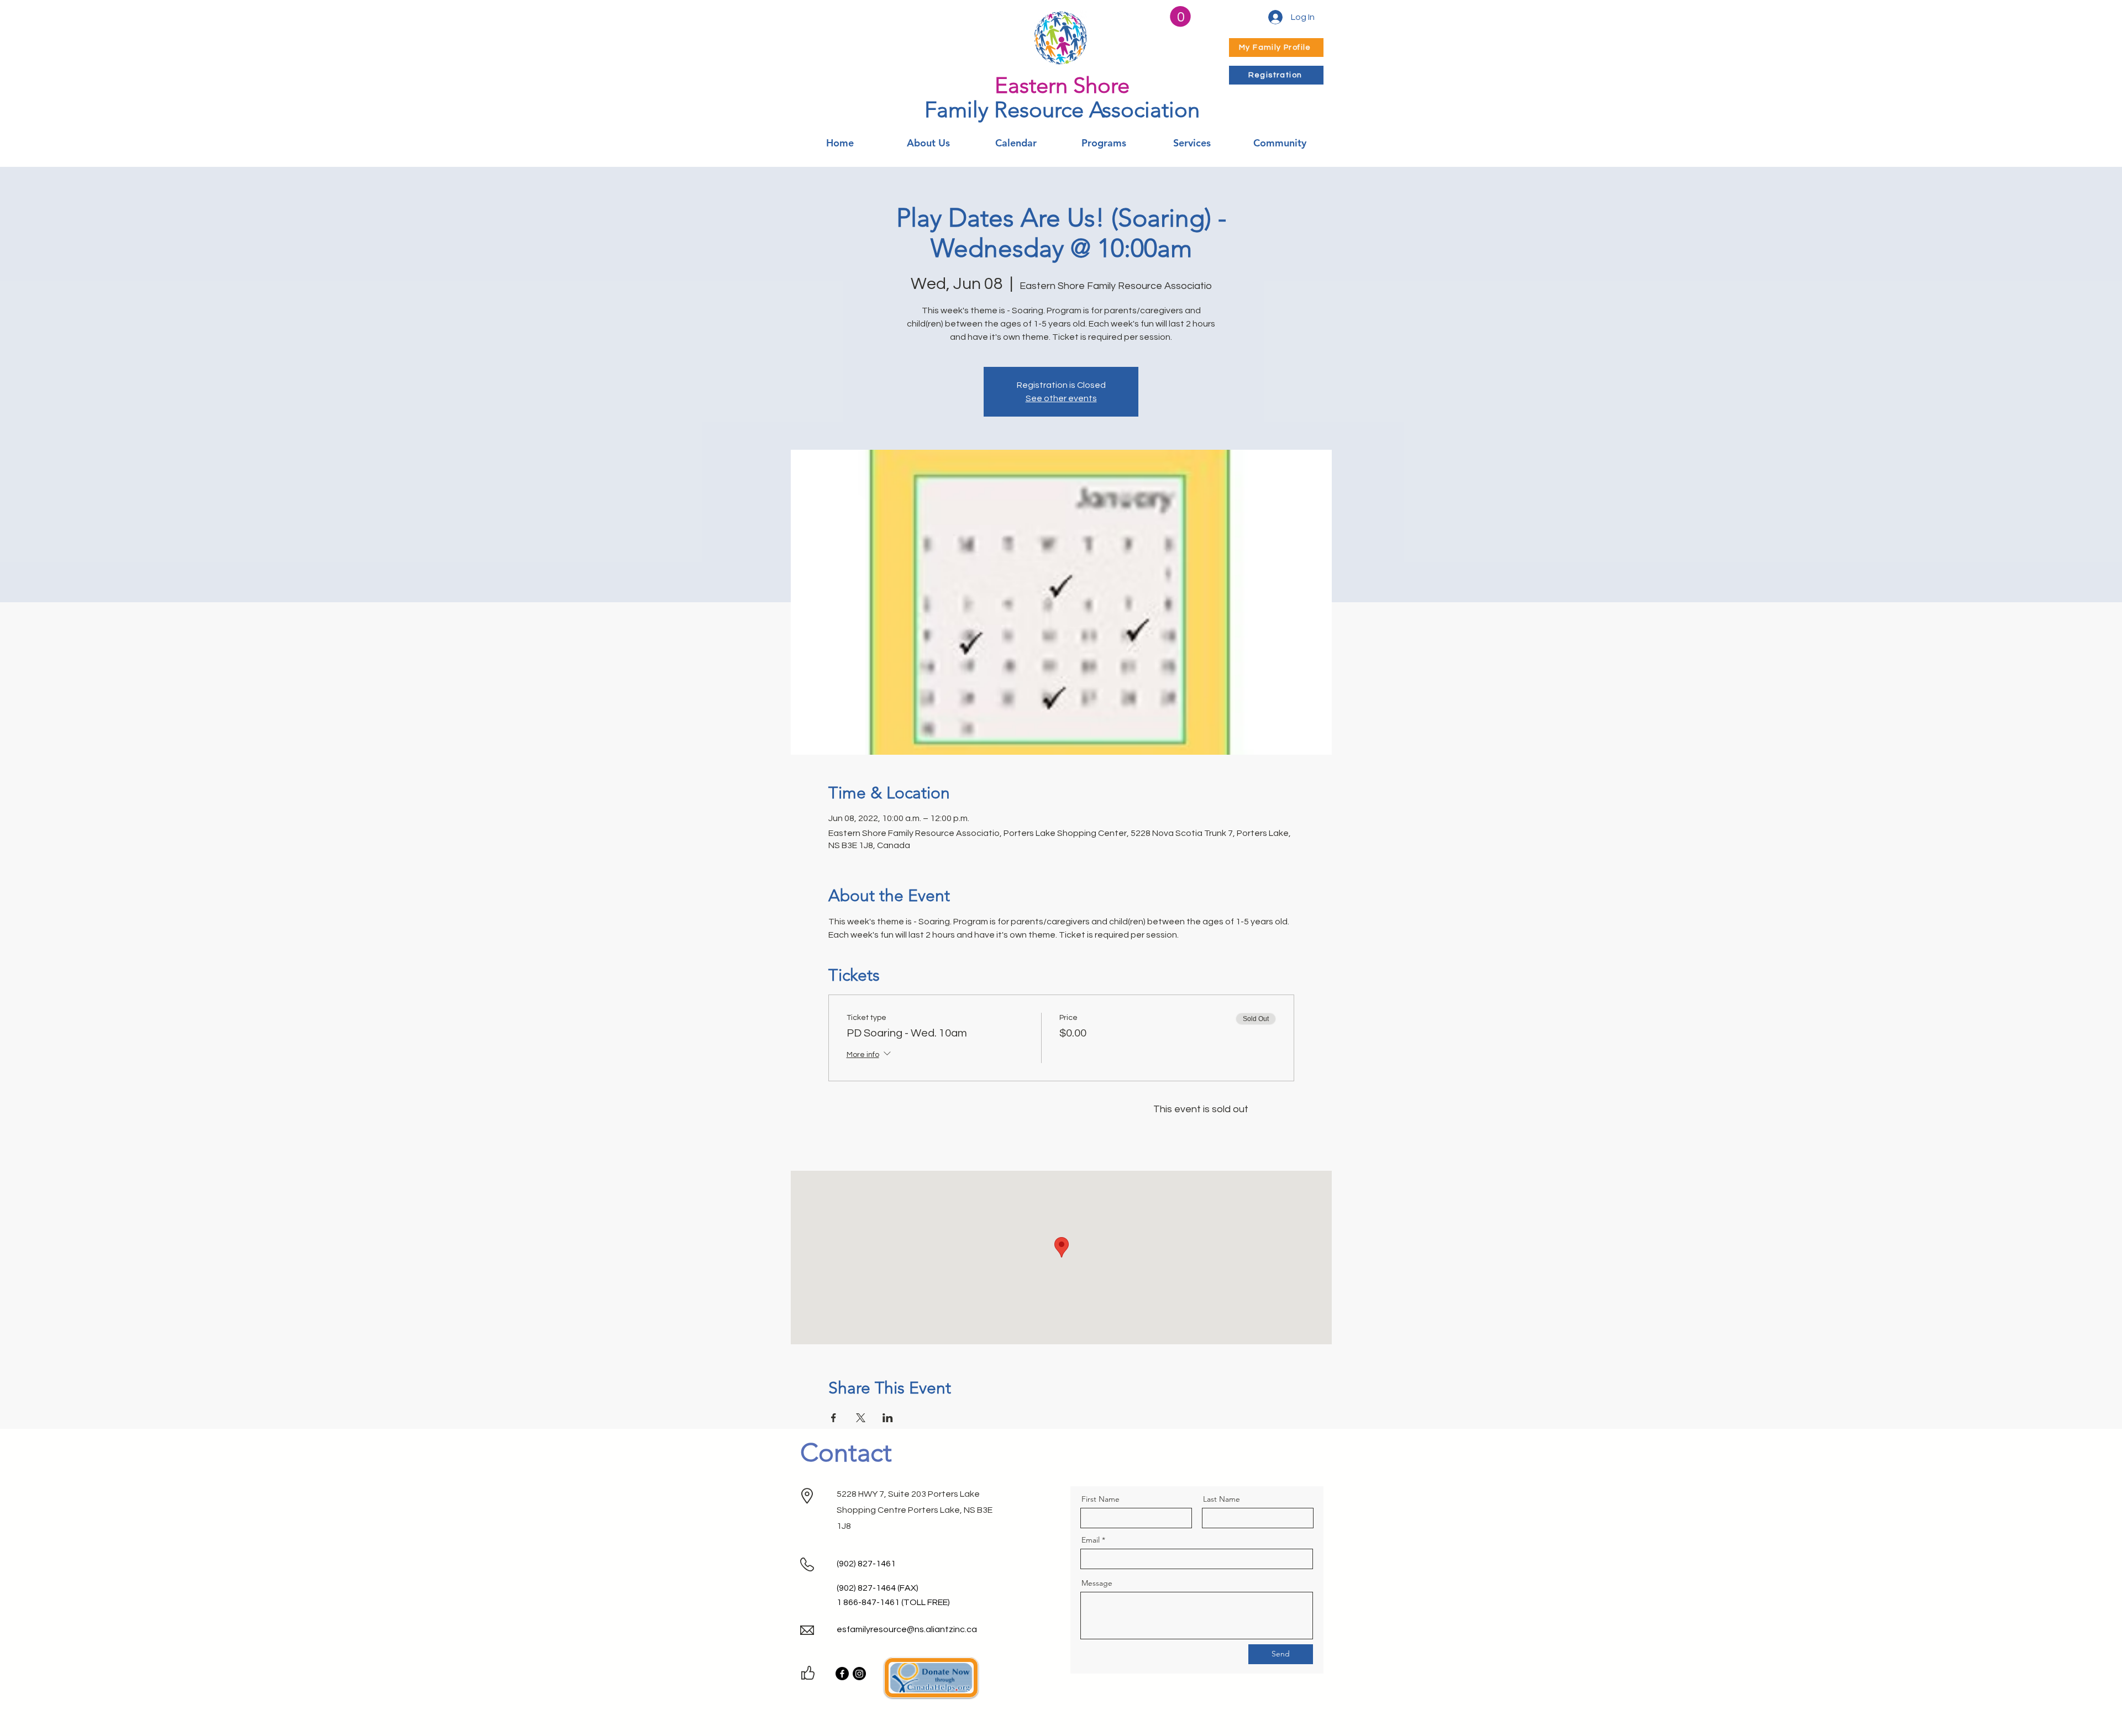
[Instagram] (859, 1674)
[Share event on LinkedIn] (888, 1418)
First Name (1101, 1499)
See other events (1061, 398)
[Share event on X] (861, 1418)
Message (1097, 1583)
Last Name (1222, 1499)
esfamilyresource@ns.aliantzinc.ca (907, 1629)
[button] (1180, 17)
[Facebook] (842, 1674)
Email (1091, 1540)
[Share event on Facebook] (834, 1418)
